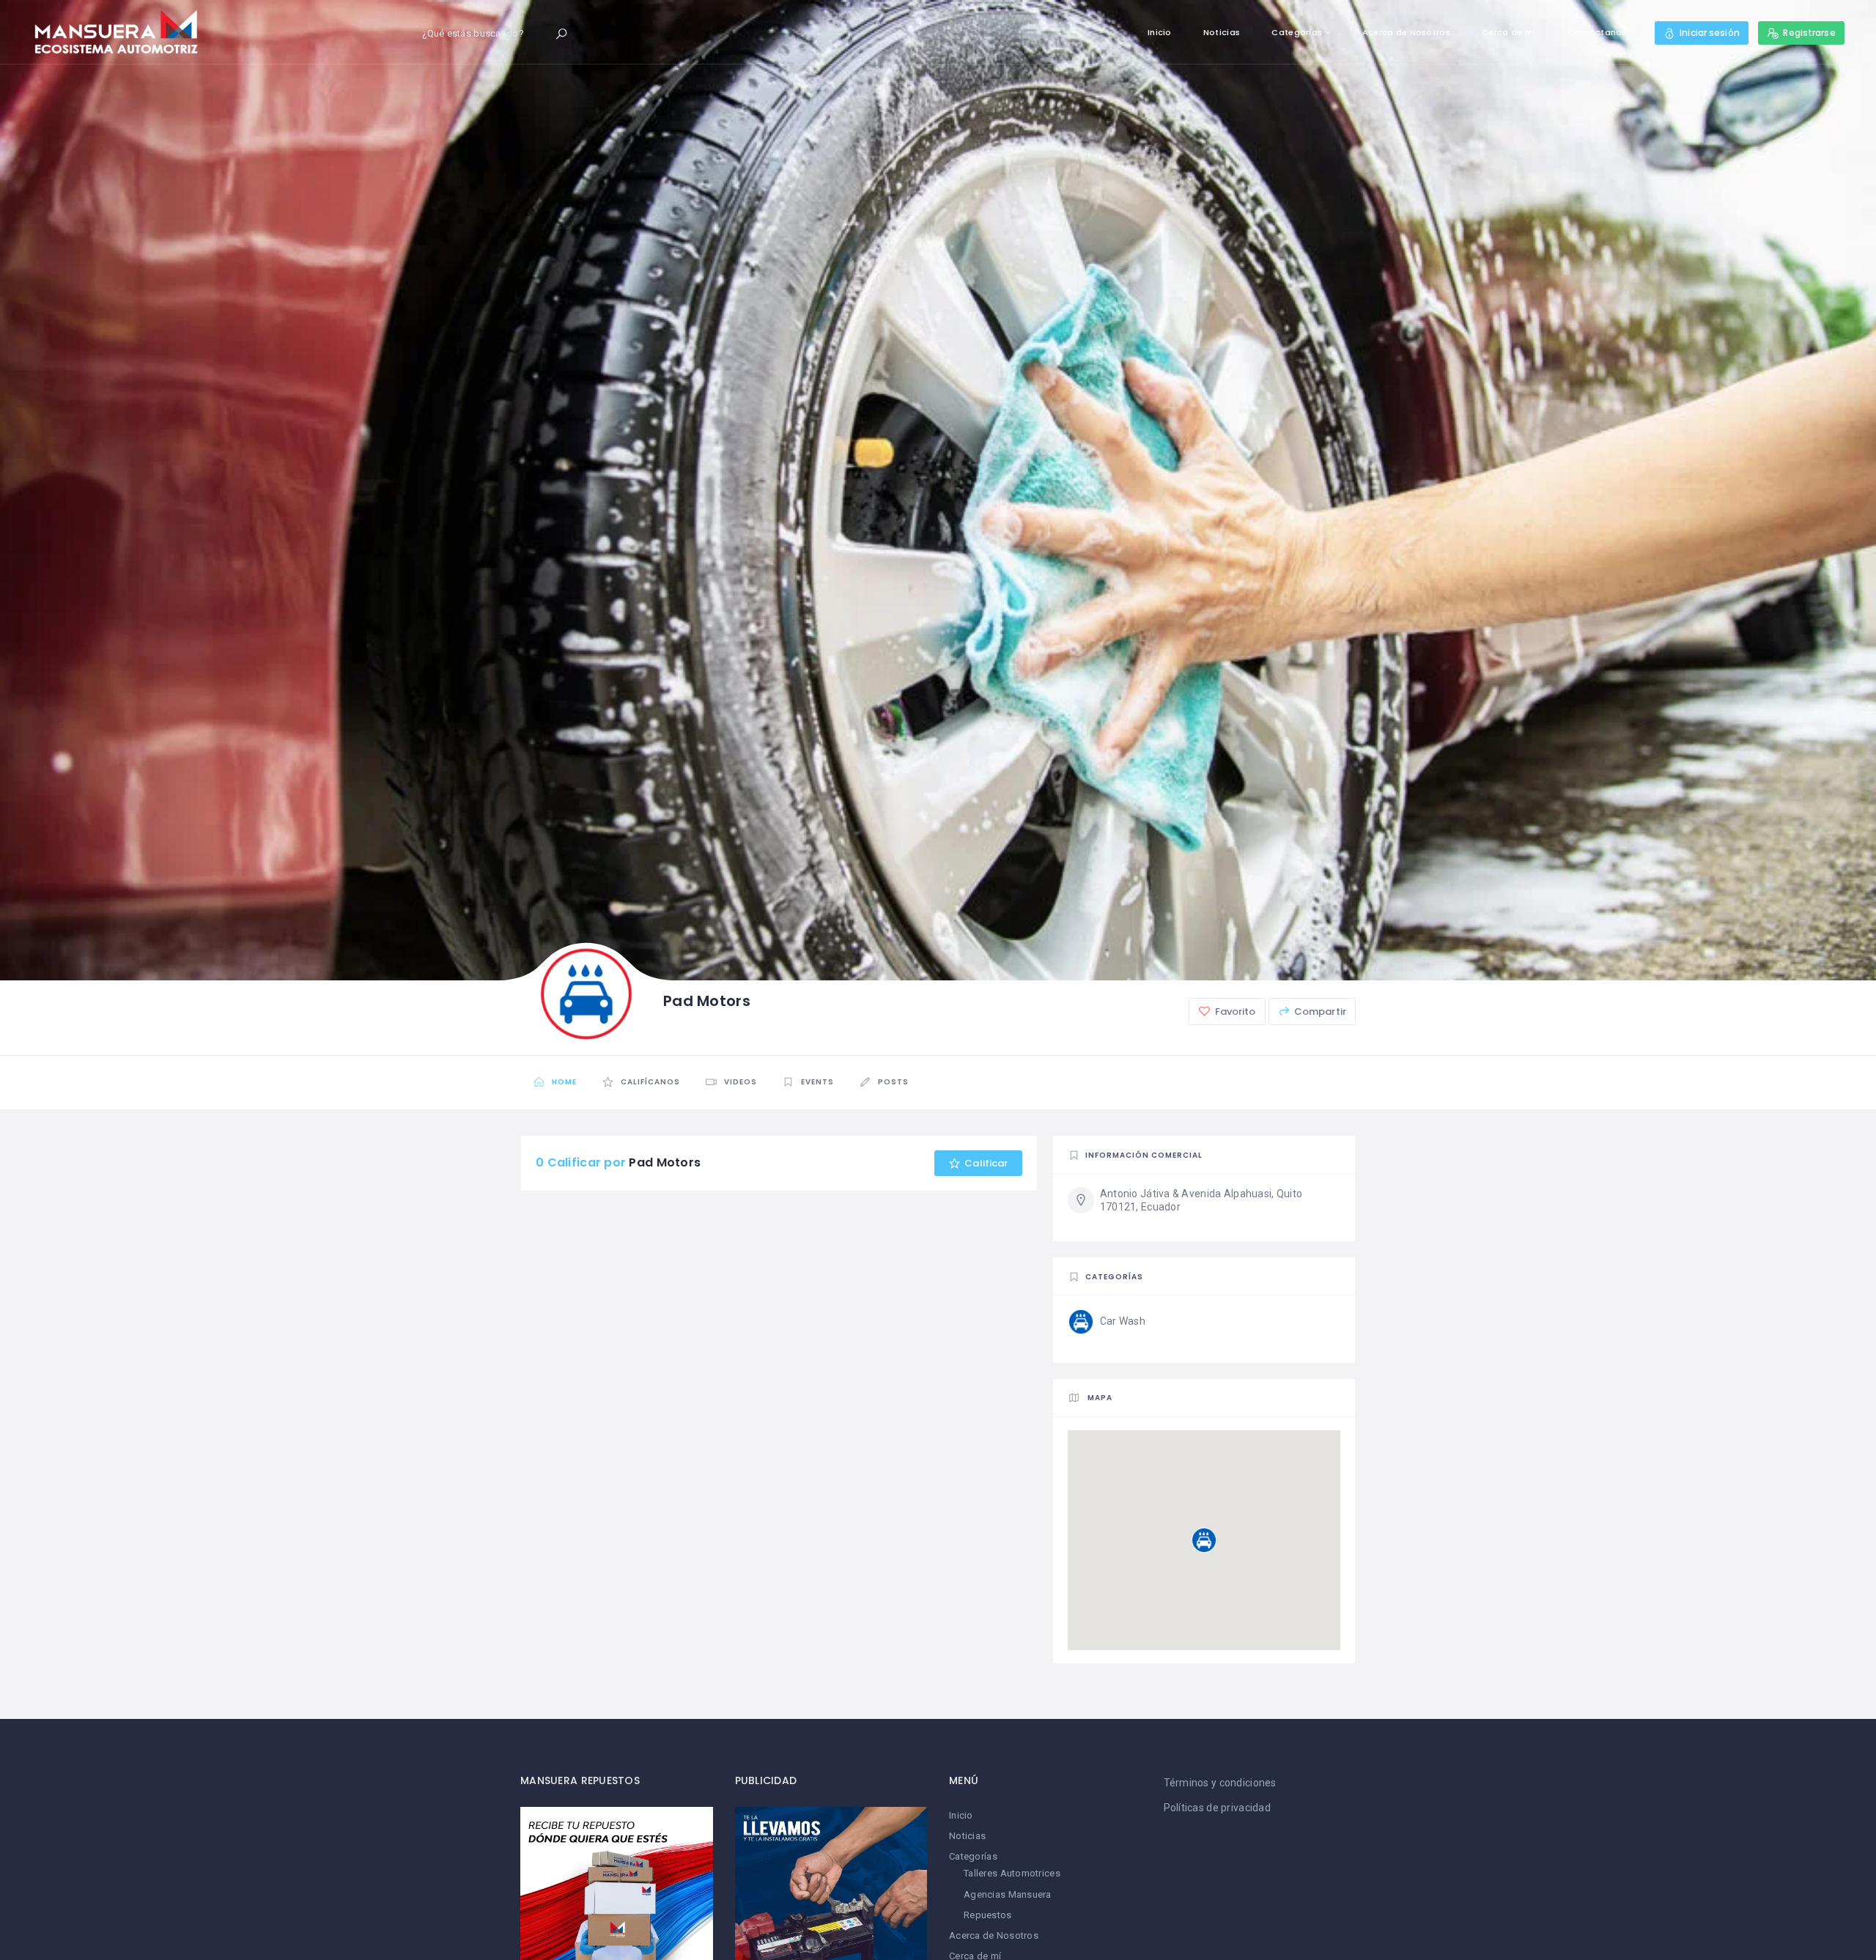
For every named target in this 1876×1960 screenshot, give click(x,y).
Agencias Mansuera (1008, 1894)
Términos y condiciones (1220, 1783)
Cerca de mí (1508, 32)
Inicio (1160, 32)
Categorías (1297, 32)
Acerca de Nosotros (1406, 32)
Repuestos (988, 1915)
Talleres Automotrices (1012, 1873)
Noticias (1222, 32)
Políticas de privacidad (1217, 1808)
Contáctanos (1597, 32)
